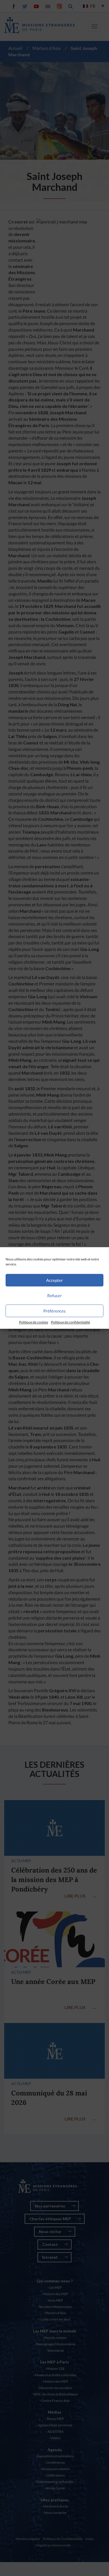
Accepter (54, 1280)
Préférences (54, 1311)
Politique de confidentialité (70, 1322)
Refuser (54, 1296)
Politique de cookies (34, 1322)
